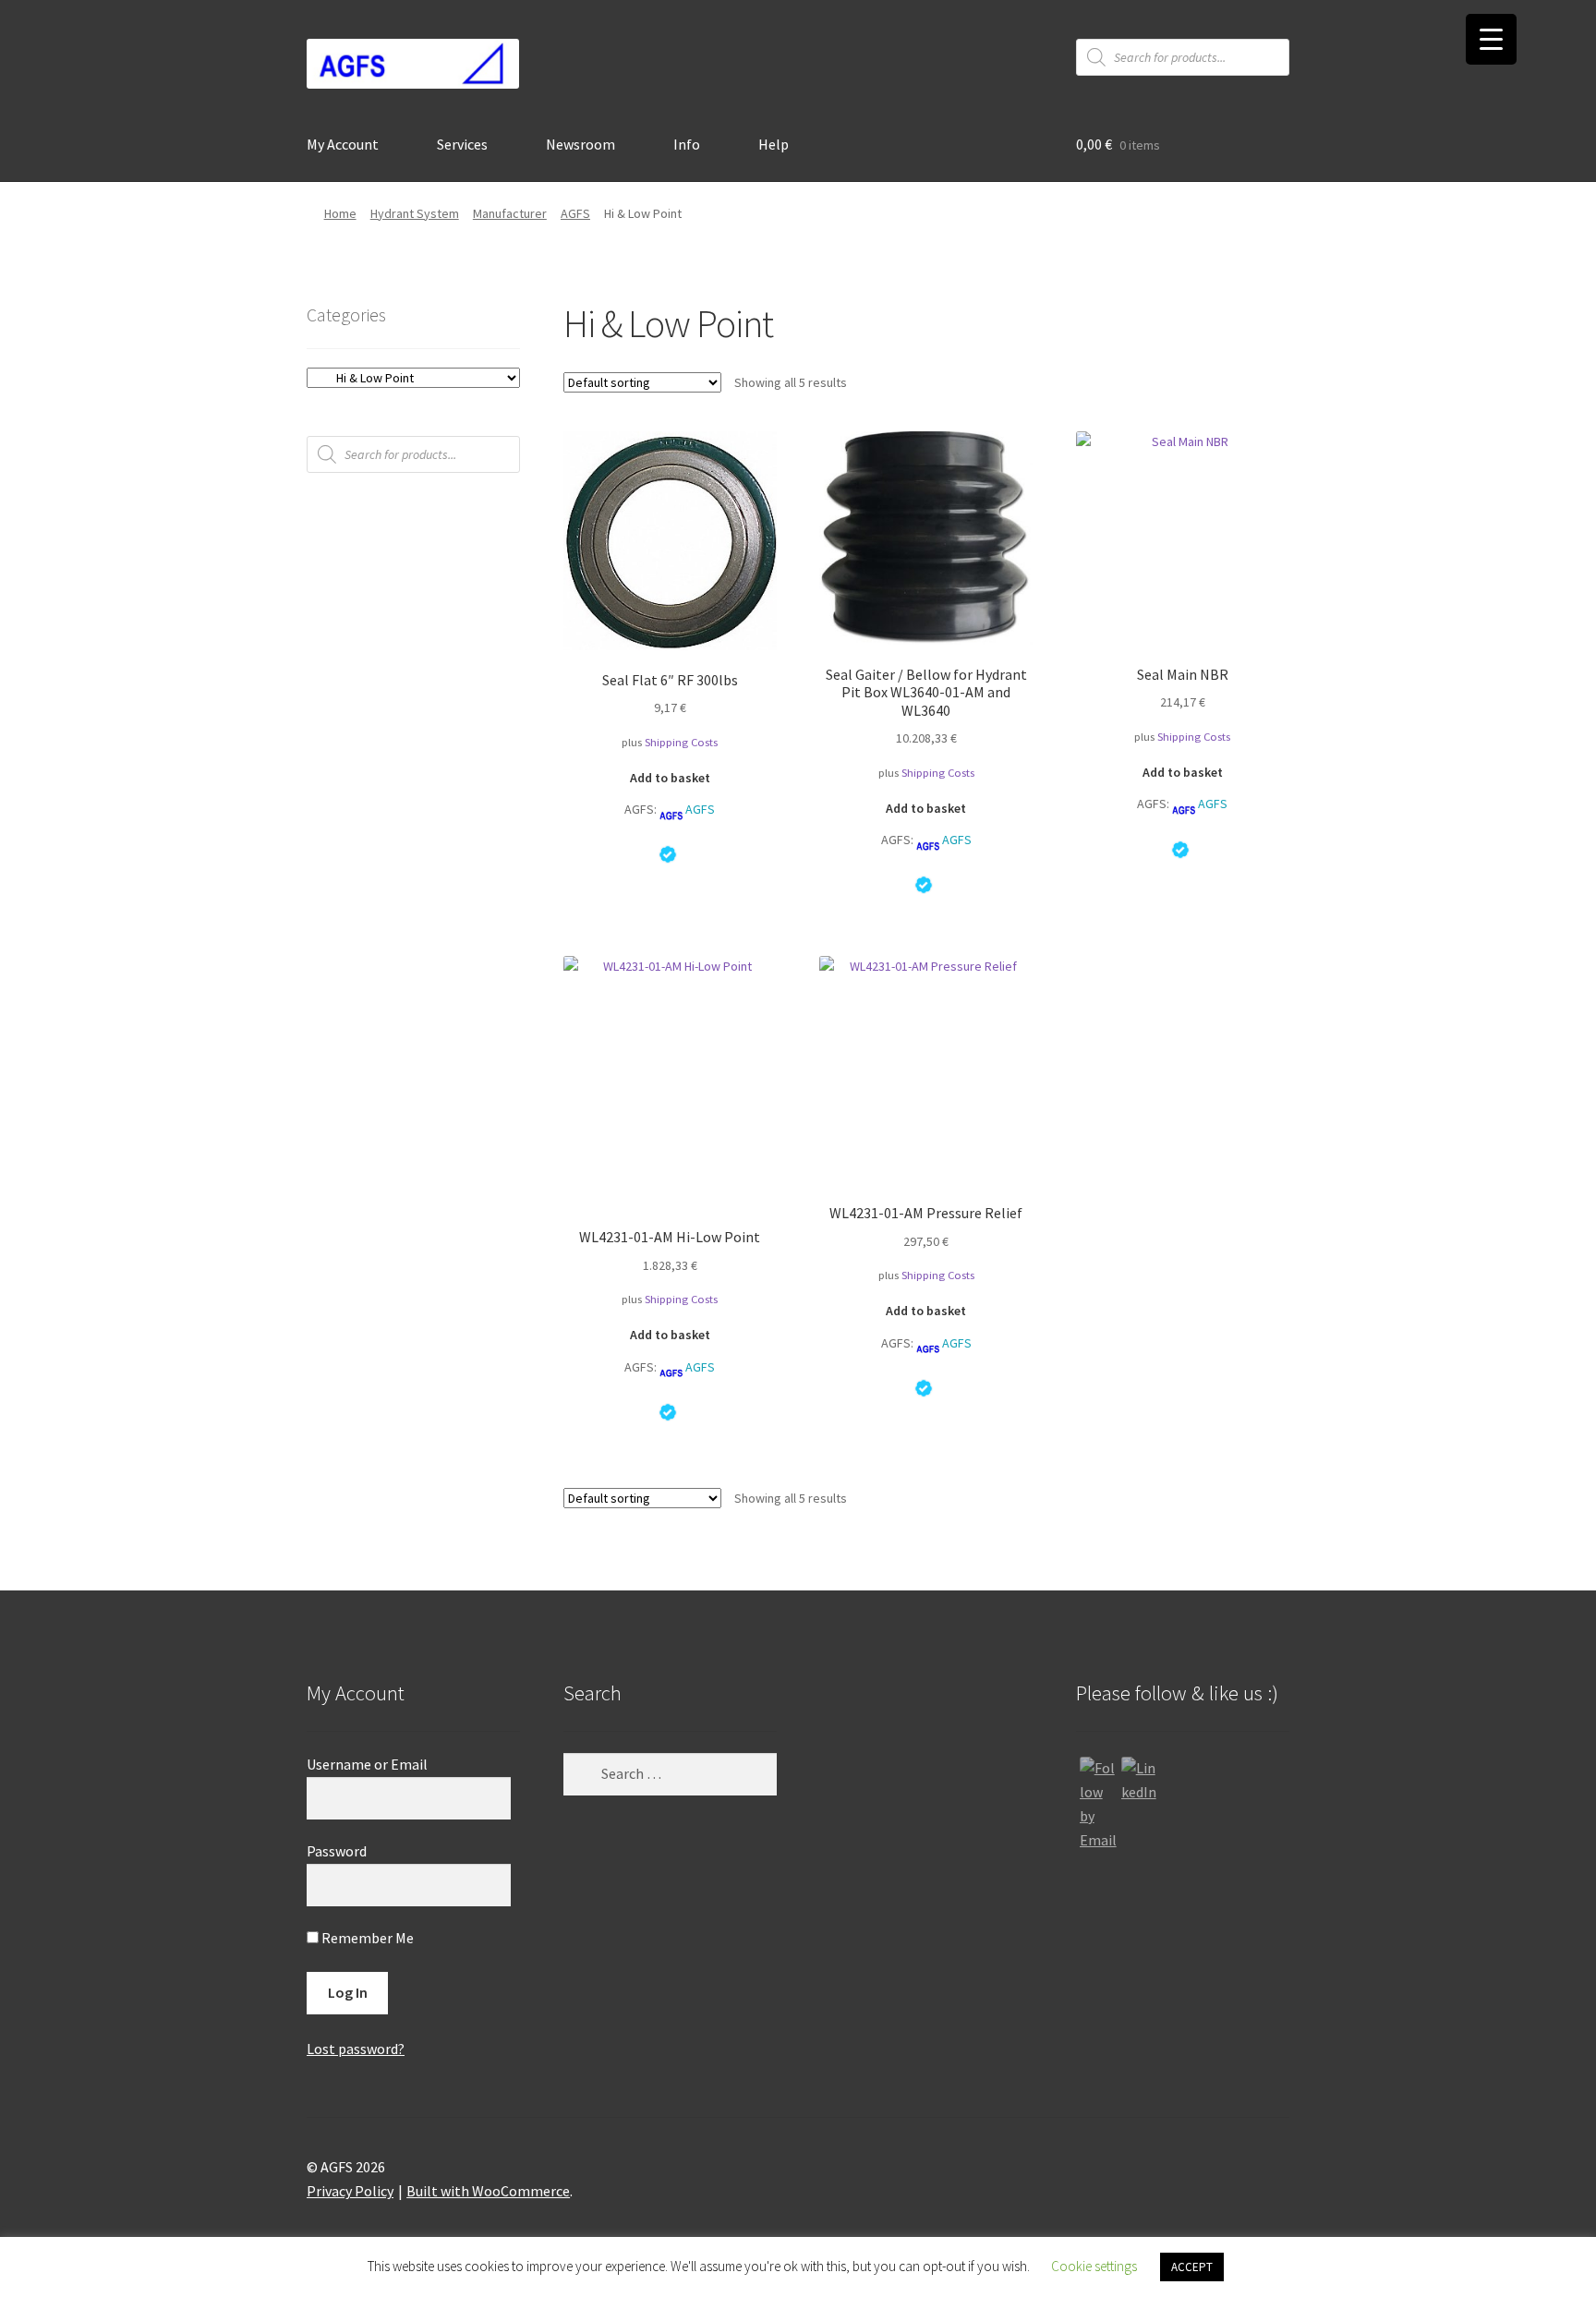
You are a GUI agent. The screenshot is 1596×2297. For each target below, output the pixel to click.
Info (687, 144)
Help (774, 144)
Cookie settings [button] (1094, 2266)
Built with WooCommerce (488, 2191)
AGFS (575, 213)
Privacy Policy (350, 2191)
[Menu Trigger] (1491, 39)
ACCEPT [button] (1192, 2267)
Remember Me (366, 1938)
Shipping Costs (681, 742)
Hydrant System (415, 213)
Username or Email (367, 1764)
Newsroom (580, 144)
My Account (343, 144)
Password (337, 1851)
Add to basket (670, 778)
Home (340, 213)
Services (462, 144)
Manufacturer (510, 213)
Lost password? (356, 2049)
